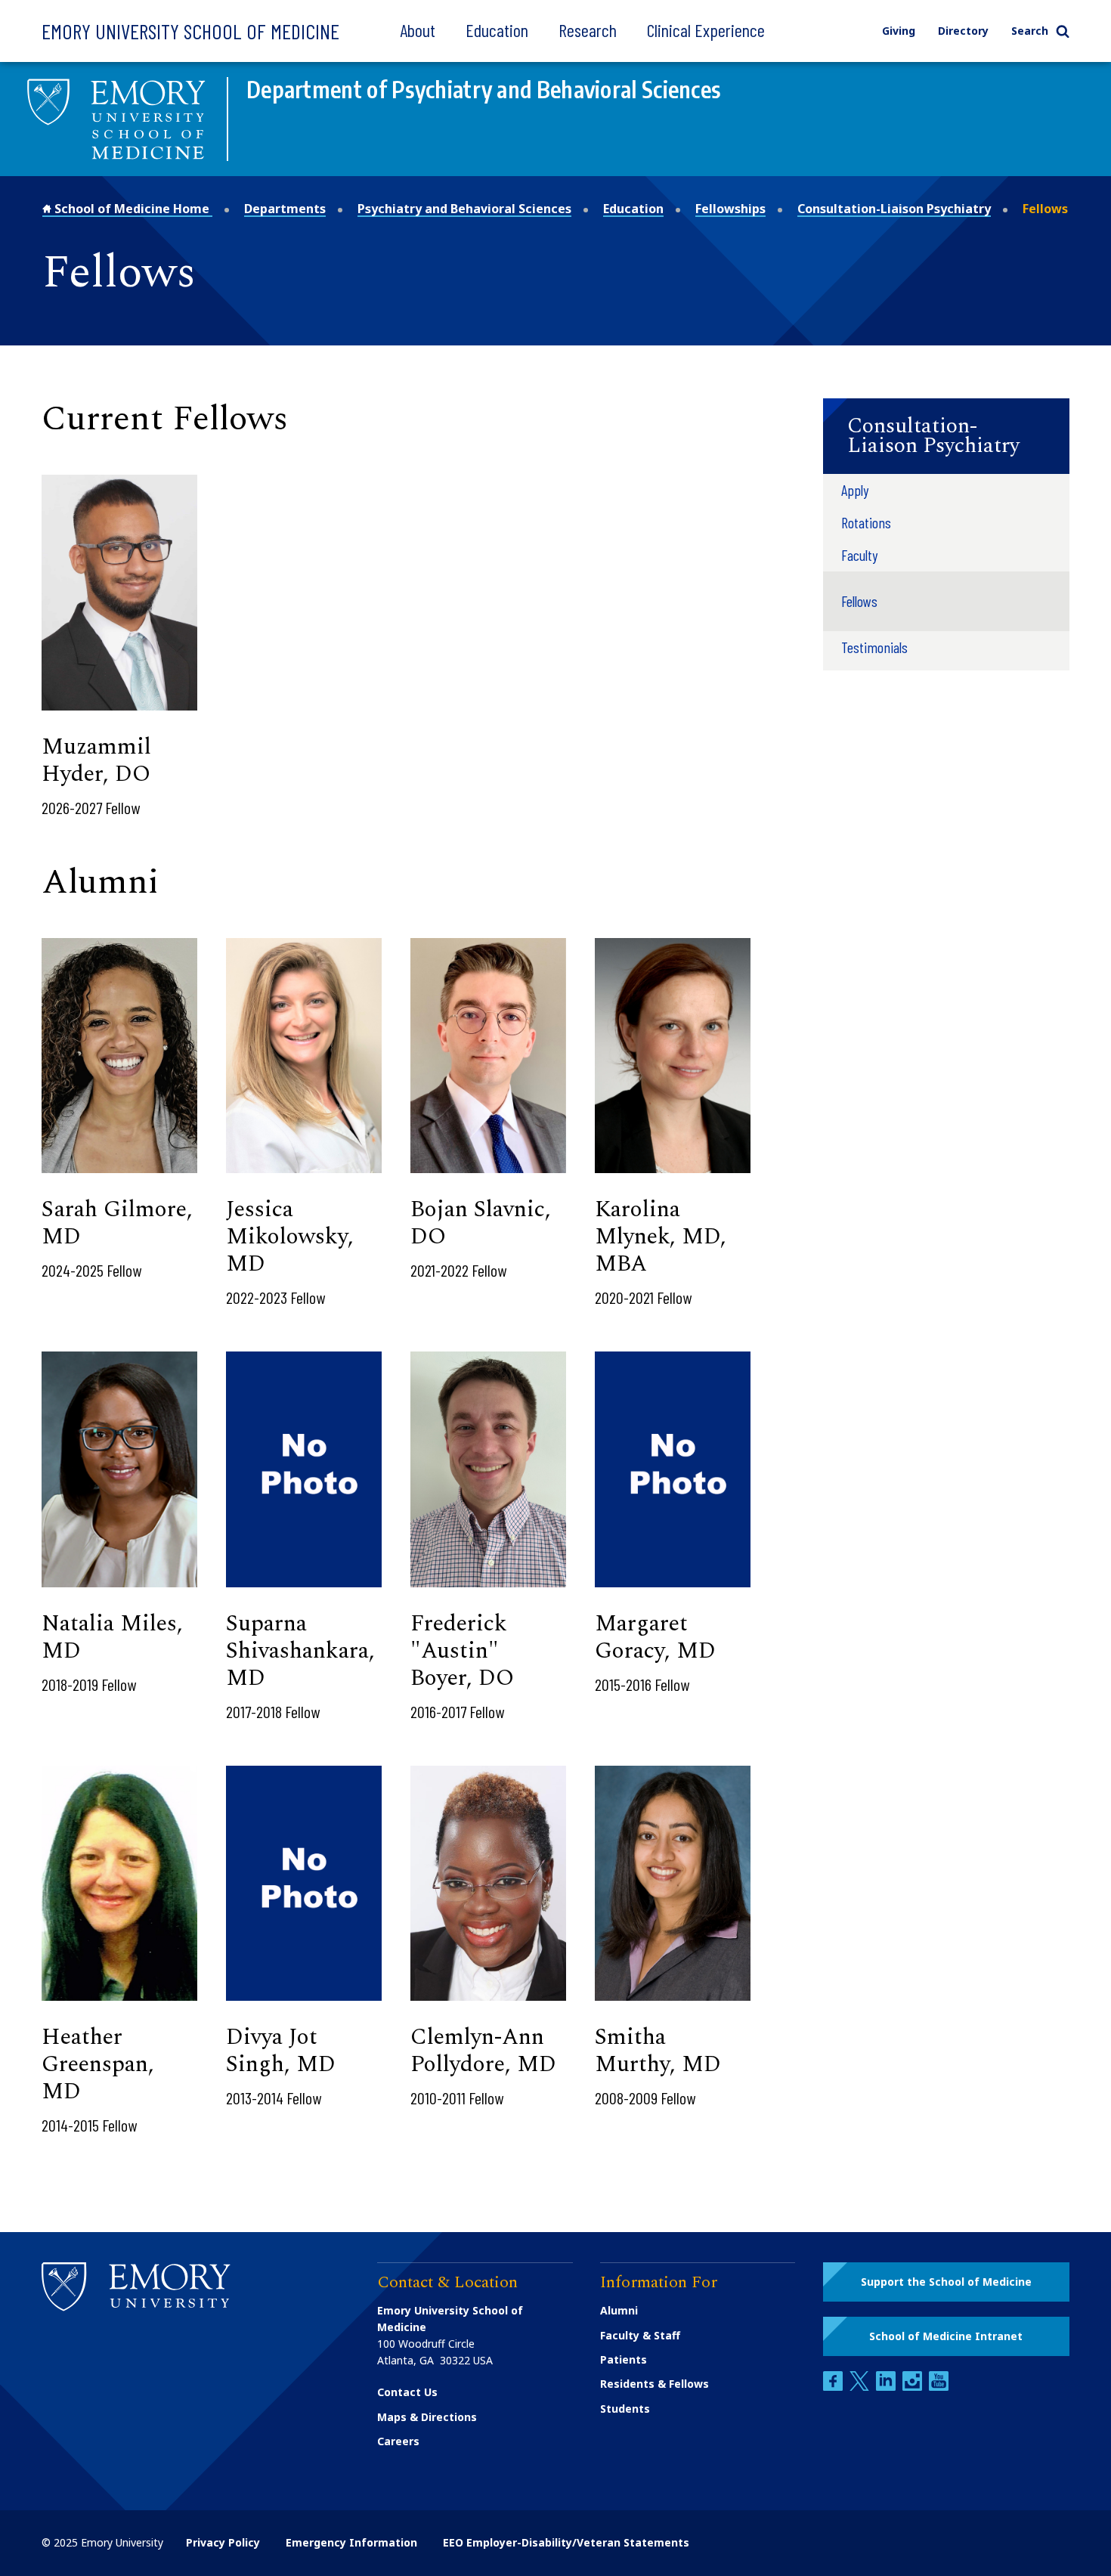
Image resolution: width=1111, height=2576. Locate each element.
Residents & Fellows (655, 2384)
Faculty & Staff (640, 2335)
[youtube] (939, 2387)
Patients (624, 2359)
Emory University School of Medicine (190, 31)
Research (588, 30)
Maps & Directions (427, 2417)
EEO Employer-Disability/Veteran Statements (566, 2542)
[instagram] (914, 2387)
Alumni (619, 2310)
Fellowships (730, 209)
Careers (398, 2441)
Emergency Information (351, 2542)
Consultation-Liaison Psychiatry (894, 209)
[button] (946, 436)
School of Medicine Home (132, 209)
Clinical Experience (706, 30)
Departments (285, 209)
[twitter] (861, 2387)
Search (1030, 31)
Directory (963, 31)
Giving (899, 31)
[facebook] (834, 2387)
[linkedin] (887, 2387)
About (418, 30)
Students (625, 2409)
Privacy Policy (223, 2542)
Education (497, 30)
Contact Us (407, 2392)
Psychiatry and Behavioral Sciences (464, 209)
